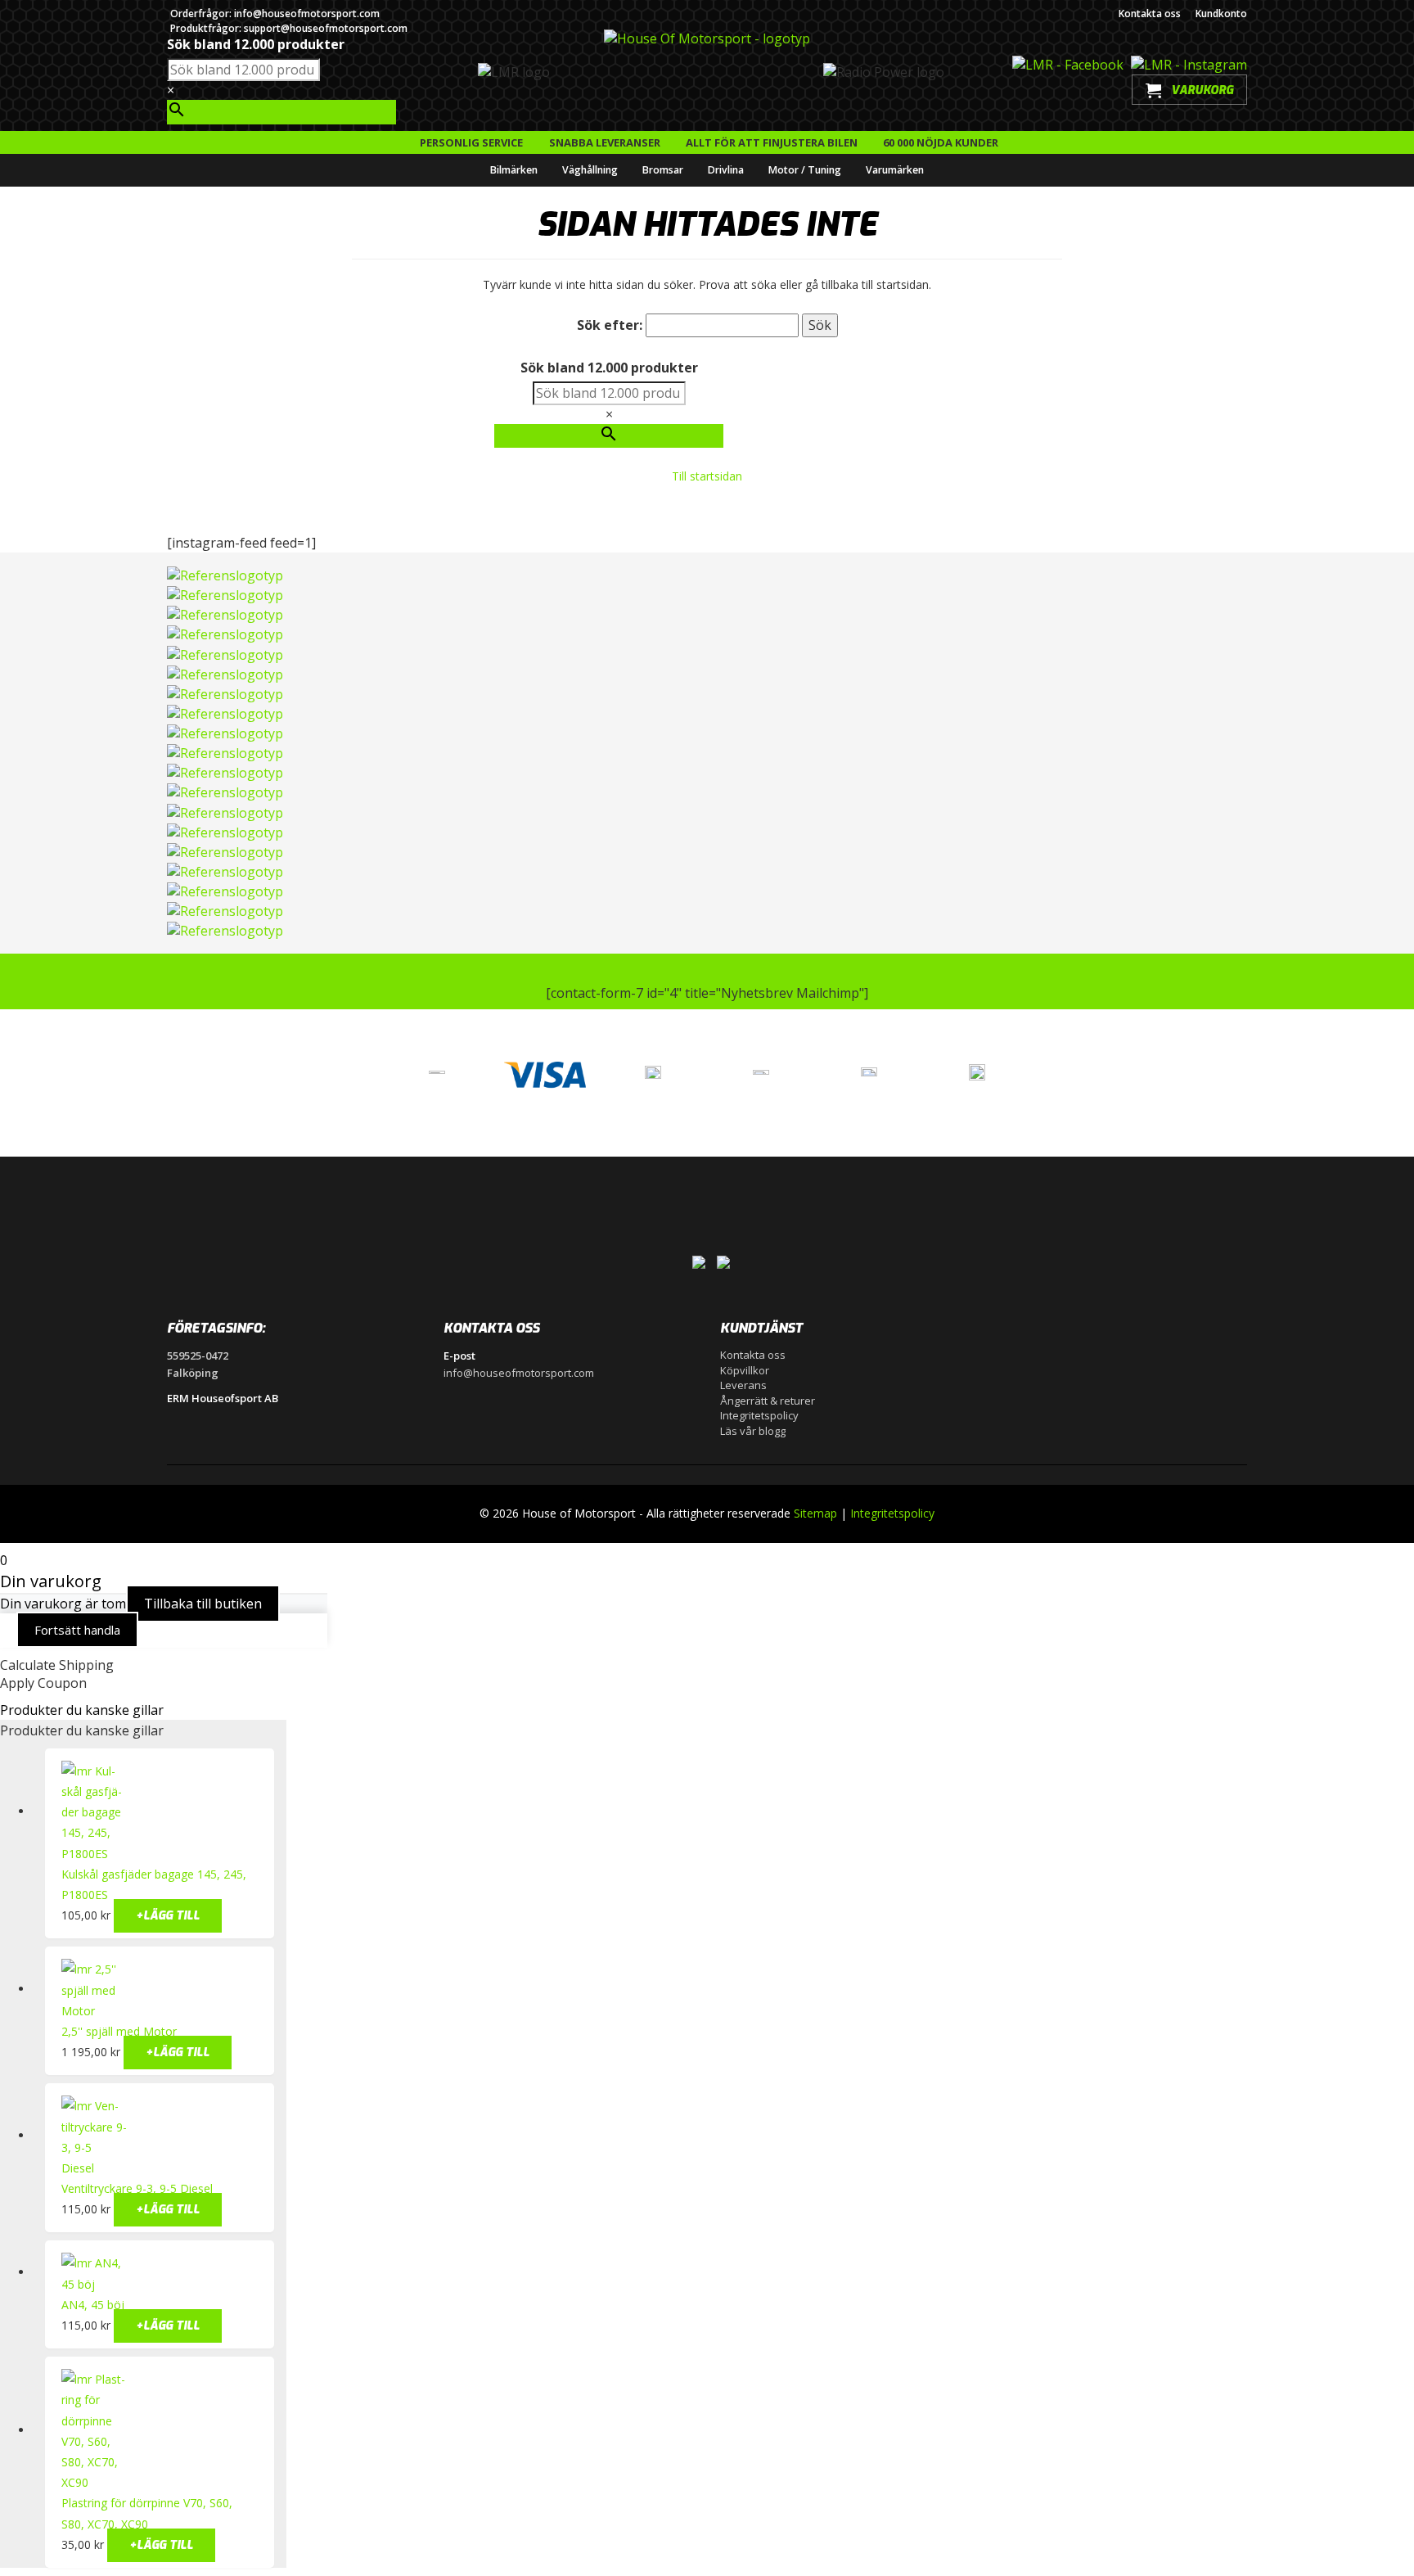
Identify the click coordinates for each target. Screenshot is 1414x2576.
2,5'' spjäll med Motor (119, 2031)
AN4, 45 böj (93, 2305)
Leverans (743, 1385)
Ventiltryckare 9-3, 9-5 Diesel (137, 2188)
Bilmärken (514, 170)
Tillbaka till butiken (203, 1604)
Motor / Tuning (805, 170)
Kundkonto (1221, 14)
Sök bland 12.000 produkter (256, 44)
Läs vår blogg (753, 1431)
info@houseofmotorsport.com (519, 1373)
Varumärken (895, 170)
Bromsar (663, 170)
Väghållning (590, 170)
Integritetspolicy (759, 1415)
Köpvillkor (745, 1370)
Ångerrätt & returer (768, 1401)
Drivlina (726, 170)
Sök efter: (610, 325)
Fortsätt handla (77, 1630)
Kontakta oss (1150, 14)
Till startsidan (707, 476)
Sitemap (815, 1513)
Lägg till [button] (168, 1916)
